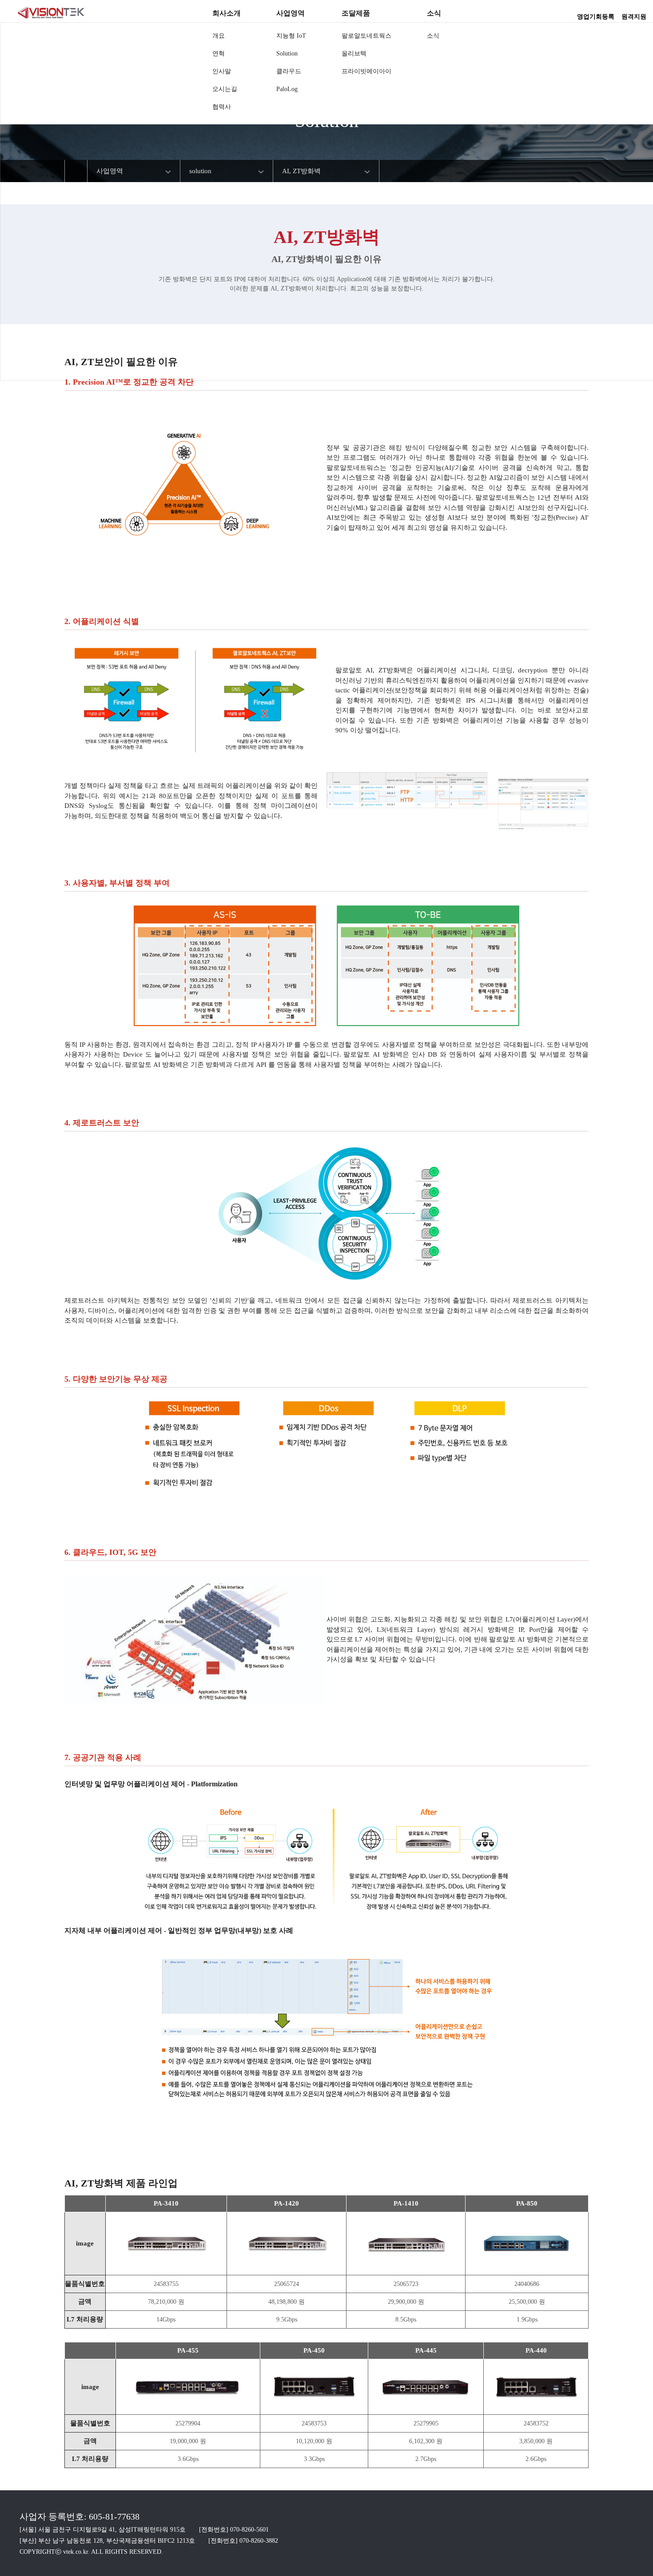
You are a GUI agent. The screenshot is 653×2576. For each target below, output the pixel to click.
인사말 (222, 71)
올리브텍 (354, 54)
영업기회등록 (596, 14)
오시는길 (225, 89)
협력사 (222, 107)
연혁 (219, 54)
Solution (287, 54)
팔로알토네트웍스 (366, 36)
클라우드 (289, 71)
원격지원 (634, 14)
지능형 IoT (291, 36)
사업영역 (291, 13)
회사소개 (227, 13)
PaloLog (287, 89)
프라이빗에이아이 (366, 71)
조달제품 (356, 13)
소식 (434, 13)
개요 (219, 36)
